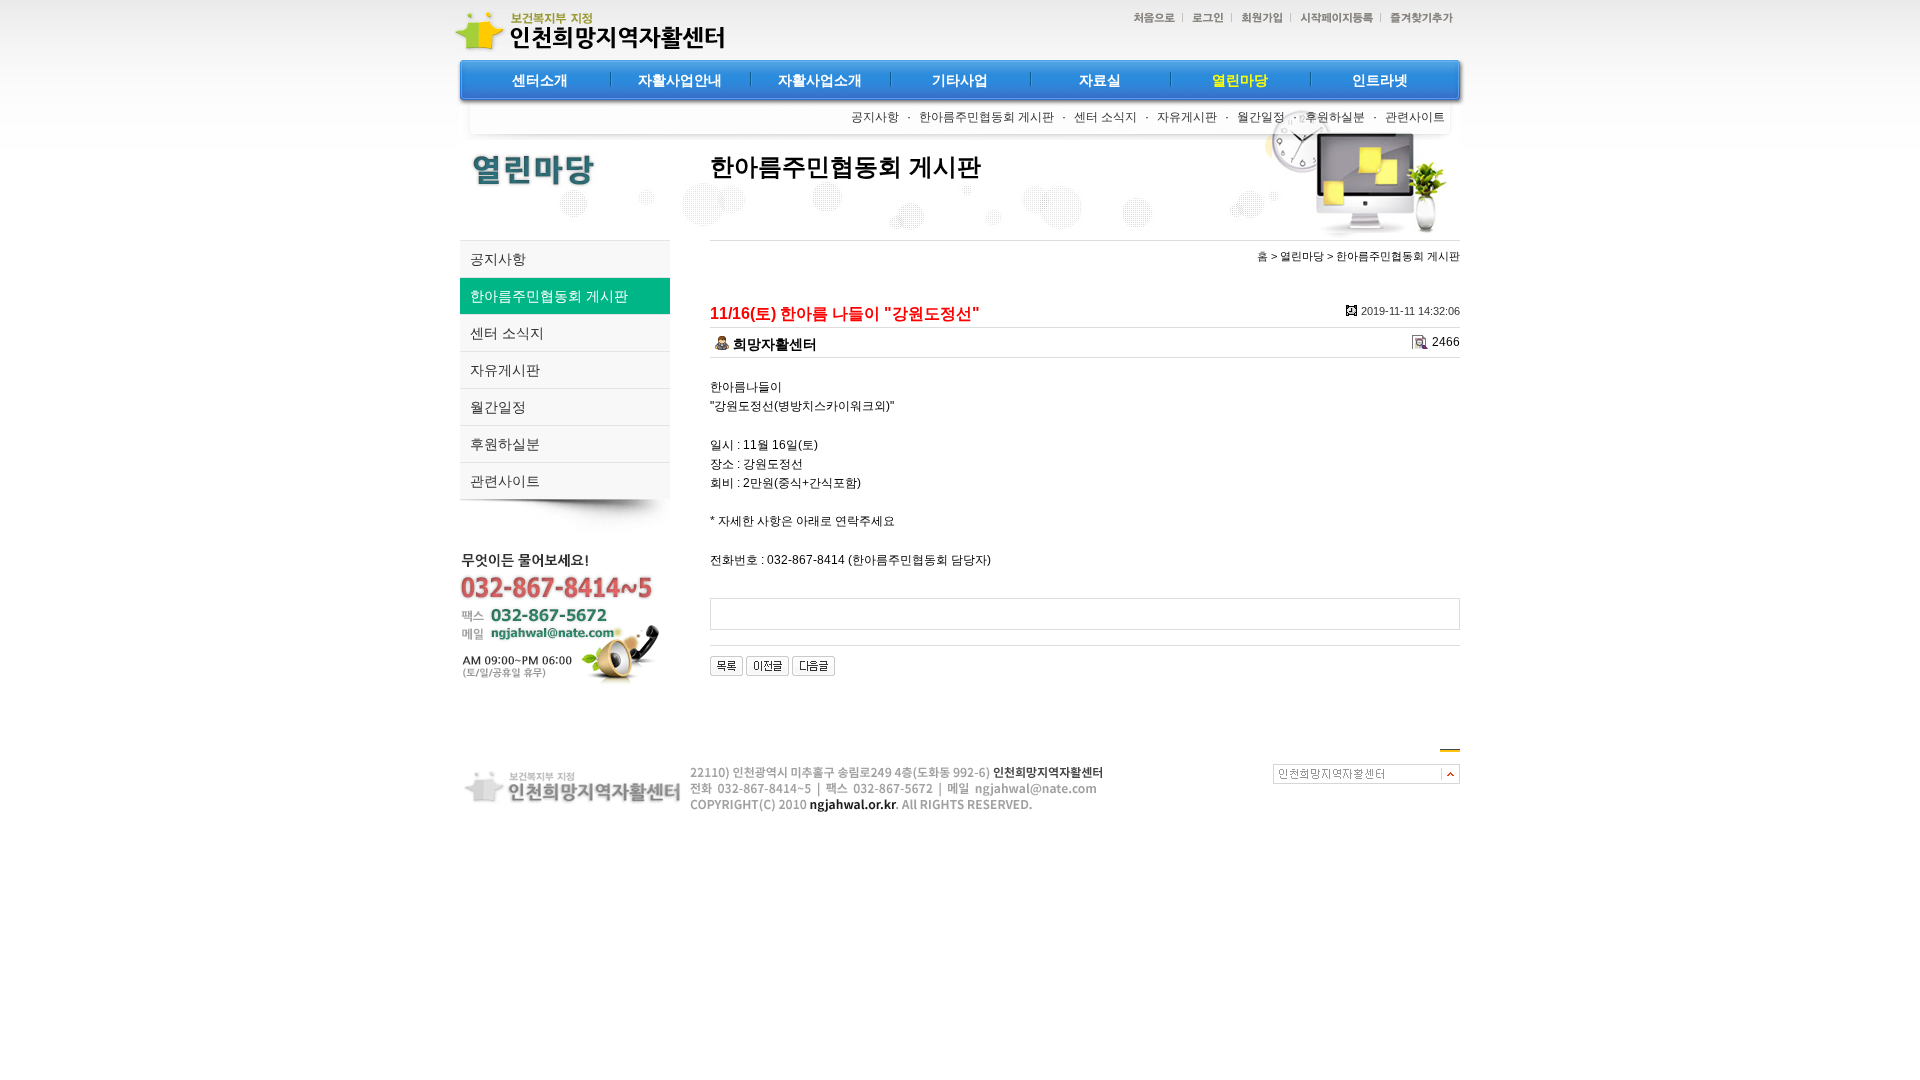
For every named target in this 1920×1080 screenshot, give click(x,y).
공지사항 (875, 117)
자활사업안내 (680, 80)
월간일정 (1261, 117)
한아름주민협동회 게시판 (986, 117)
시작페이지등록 (1331, 18)
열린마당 (1240, 80)
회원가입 (1257, 18)
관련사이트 (1415, 117)
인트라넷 (1380, 80)
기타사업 (960, 80)
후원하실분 (1335, 117)
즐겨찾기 (1416, 18)
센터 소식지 (1105, 117)
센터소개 (540, 80)
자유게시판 (1187, 117)
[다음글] (813, 665)
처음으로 (1149, 18)
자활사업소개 (820, 80)
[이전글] (767, 665)
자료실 (1100, 80)
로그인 (1203, 18)
